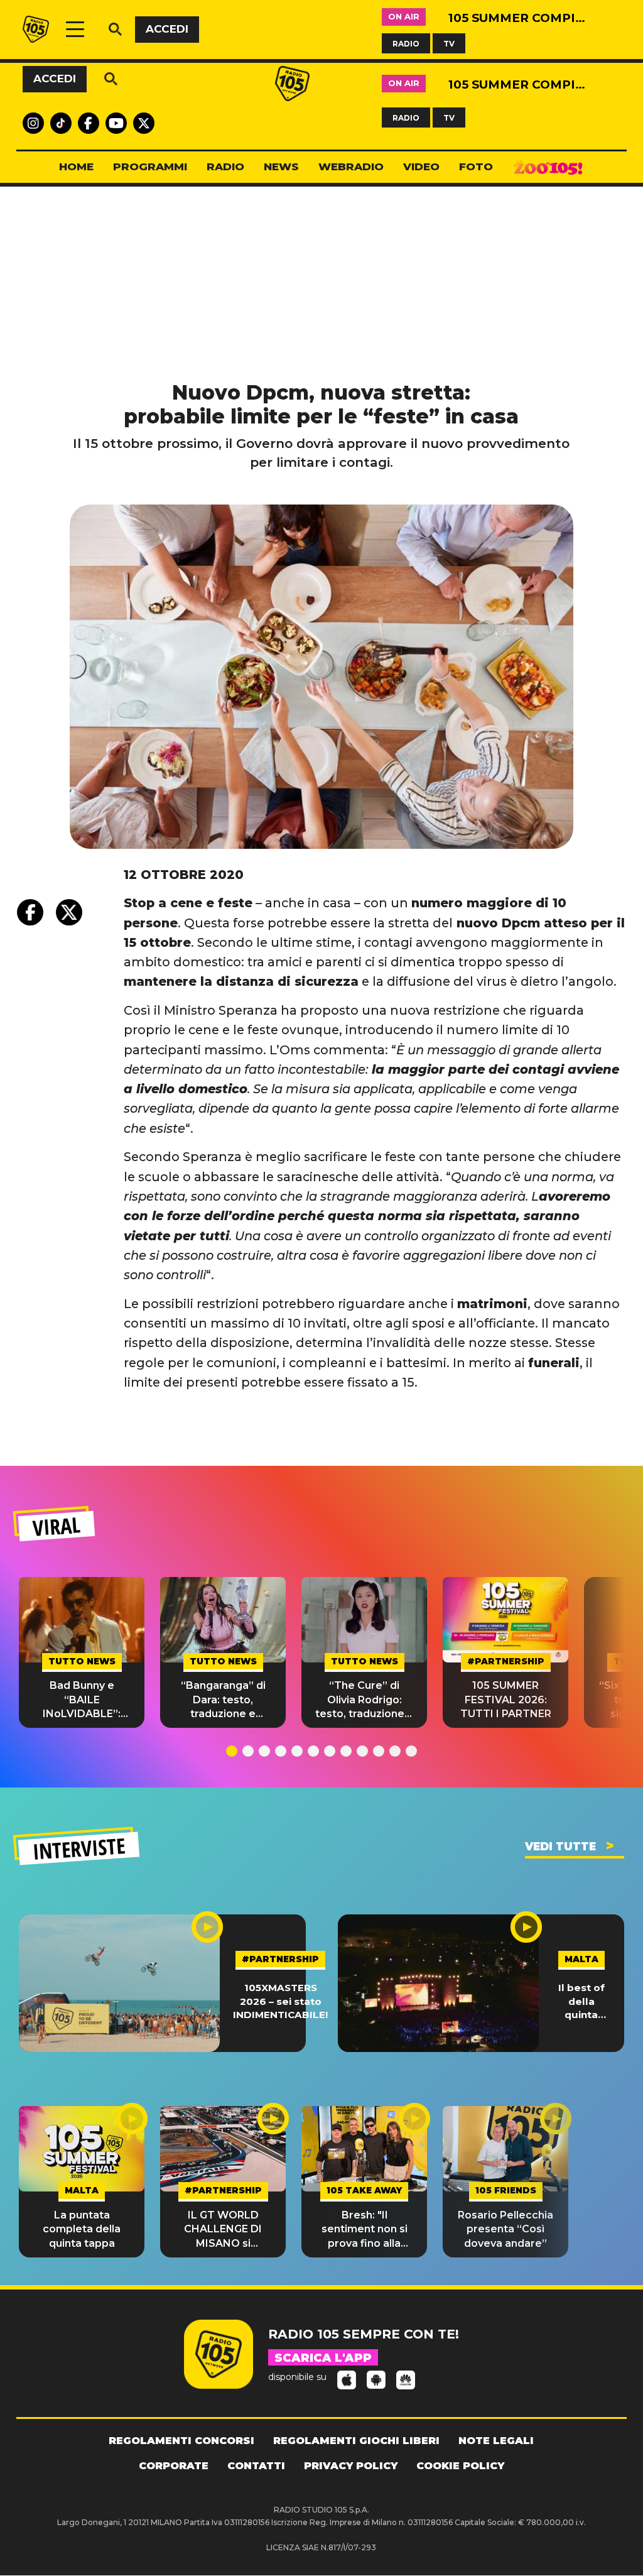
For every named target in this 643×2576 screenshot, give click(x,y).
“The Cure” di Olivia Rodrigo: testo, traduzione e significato (365, 1700)
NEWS (281, 166)
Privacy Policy (351, 2466)
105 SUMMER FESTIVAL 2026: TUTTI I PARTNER (506, 1700)
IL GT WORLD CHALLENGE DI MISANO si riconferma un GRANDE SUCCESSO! (223, 2230)
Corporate (174, 2466)
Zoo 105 (548, 167)
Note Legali (496, 2441)
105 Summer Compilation (517, 18)
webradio (351, 166)
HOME (76, 166)
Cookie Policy (460, 2466)
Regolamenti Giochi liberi (356, 2441)
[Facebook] (30, 912)
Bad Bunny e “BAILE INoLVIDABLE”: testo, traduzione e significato (82, 1700)
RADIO (406, 43)
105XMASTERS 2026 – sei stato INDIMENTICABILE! (280, 2001)
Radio (225, 166)
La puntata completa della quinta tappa (82, 2229)
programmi (150, 166)
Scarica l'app (323, 2358)
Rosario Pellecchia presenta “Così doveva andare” (505, 2229)
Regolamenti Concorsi (181, 2441)
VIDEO (421, 166)
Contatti (256, 2466)
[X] (69, 912)
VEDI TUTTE (560, 1847)
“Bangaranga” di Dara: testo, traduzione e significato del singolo (223, 1700)
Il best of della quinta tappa (581, 2001)
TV (449, 43)
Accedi (167, 29)
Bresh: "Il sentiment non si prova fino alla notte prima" (365, 2230)
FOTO (476, 166)
